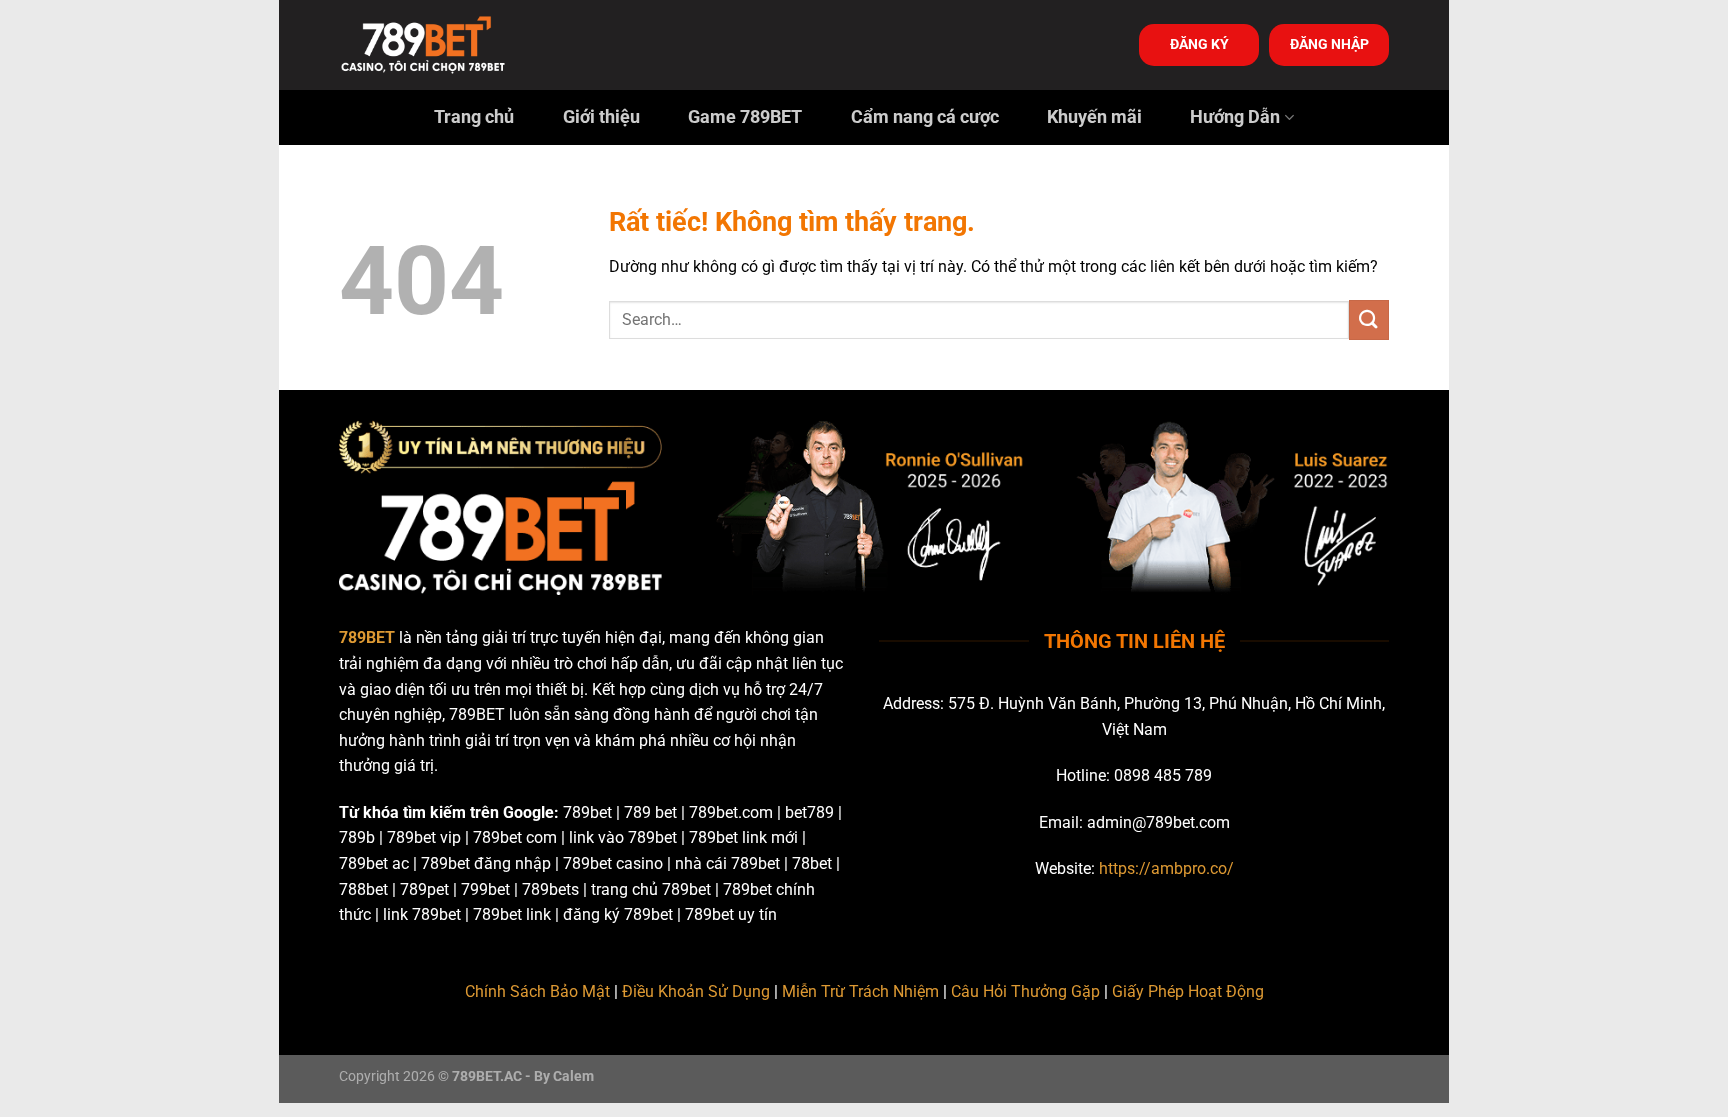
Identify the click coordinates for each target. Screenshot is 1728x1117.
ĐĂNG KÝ (1199, 44)
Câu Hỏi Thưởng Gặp (1025, 991)
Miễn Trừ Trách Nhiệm (860, 991)
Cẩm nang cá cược (925, 117)
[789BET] (439, 45)
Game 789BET (745, 117)
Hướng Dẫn (1235, 117)
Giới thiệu (601, 117)
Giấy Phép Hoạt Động (1188, 991)
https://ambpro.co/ (1166, 868)
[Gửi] (1369, 319)
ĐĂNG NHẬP (1329, 44)
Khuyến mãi (1094, 117)
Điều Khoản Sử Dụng (696, 991)
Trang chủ (474, 117)
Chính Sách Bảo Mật (537, 991)
